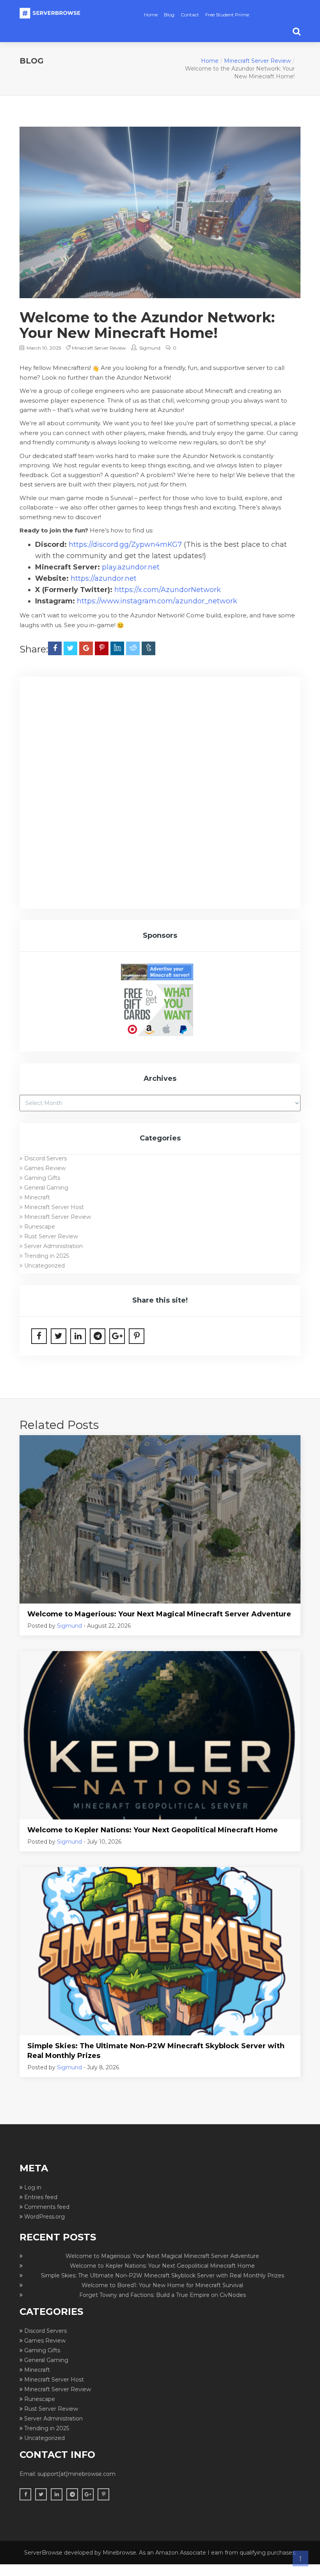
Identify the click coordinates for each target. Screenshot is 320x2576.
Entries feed (41, 2197)
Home (151, 15)
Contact (190, 15)
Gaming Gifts (42, 1178)
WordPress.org (44, 2217)
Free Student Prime (227, 15)
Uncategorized (44, 1266)
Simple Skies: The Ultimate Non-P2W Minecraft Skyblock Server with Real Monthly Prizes (156, 2051)
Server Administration (53, 1246)
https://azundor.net (104, 578)
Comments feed (47, 2207)
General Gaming (46, 1188)
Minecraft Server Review (257, 61)
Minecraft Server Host (54, 1207)
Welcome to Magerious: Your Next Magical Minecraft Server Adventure (159, 1614)
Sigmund (150, 348)
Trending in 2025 (47, 1256)
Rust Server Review (51, 1236)
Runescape (40, 1227)
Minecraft (37, 1197)
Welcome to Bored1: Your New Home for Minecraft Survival (162, 2285)
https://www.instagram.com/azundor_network (157, 601)
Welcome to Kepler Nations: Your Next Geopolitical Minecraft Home (153, 1830)
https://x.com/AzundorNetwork (168, 590)
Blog (169, 15)
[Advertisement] (160, 743)
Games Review (45, 1168)
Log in (33, 2187)
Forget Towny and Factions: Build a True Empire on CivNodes (163, 2295)
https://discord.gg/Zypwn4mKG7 (125, 545)
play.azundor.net (131, 567)
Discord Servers (45, 1158)
